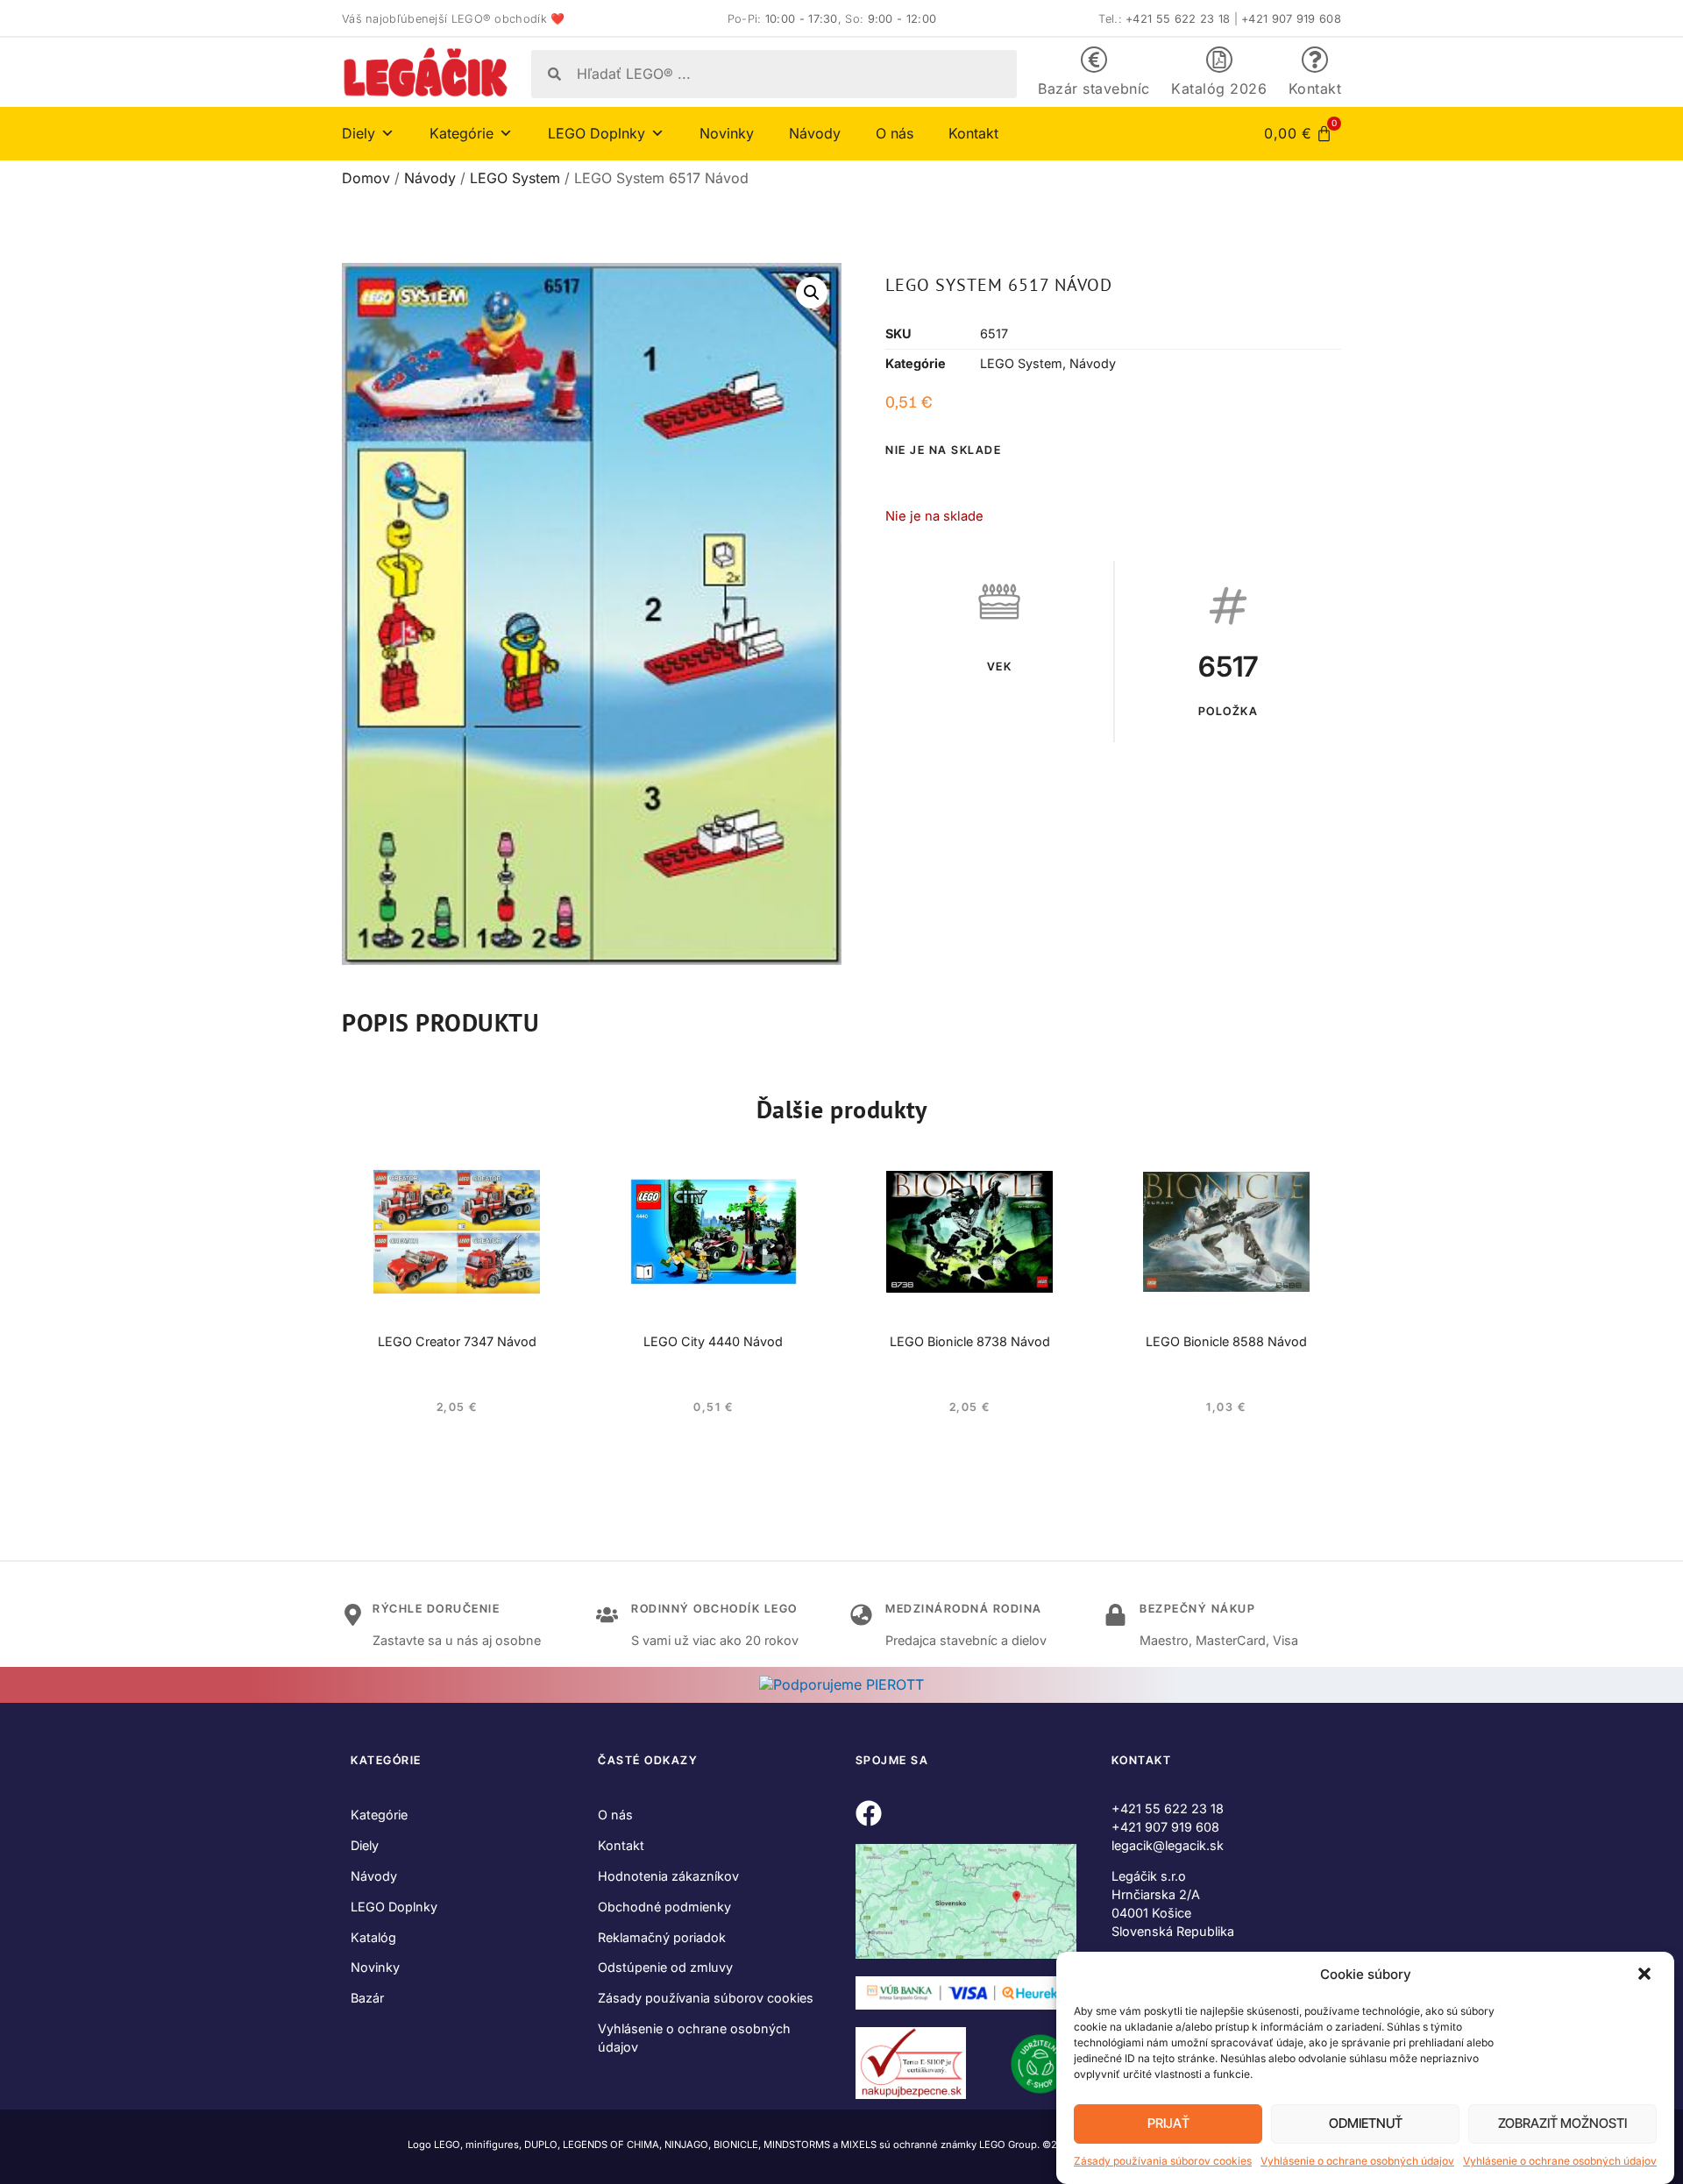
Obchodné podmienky (664, 1907)
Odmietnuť (1366, 2124)
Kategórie (379, 1815)
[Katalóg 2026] (1219, 60)
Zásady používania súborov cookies (1163, 2161)
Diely (365, 1845)
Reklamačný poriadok (662, 1937)
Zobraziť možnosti (1562, 2124)
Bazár (367, 1998)
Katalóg (373, 1937)
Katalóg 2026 (1219, 89)
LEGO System (515, 178)
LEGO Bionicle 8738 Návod (970, 1341)
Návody (815, 133)
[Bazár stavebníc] (1094, 60)
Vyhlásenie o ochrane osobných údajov (1357, 2161)
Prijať (1168, 2124)
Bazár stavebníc (1094, 89)
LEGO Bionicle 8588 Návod (1226, 1341)
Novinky (727, 133)
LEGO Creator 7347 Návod (457, 1341)
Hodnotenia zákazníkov (668, 1876)
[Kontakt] (1315, 60)
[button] (1646, 1975)
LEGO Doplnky (394, 1907)
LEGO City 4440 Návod (713, 1341)
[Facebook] (869, 1813)
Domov (366, 178)
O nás (895, 133)
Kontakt (1315, 89)
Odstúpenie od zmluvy (665, 1967)
